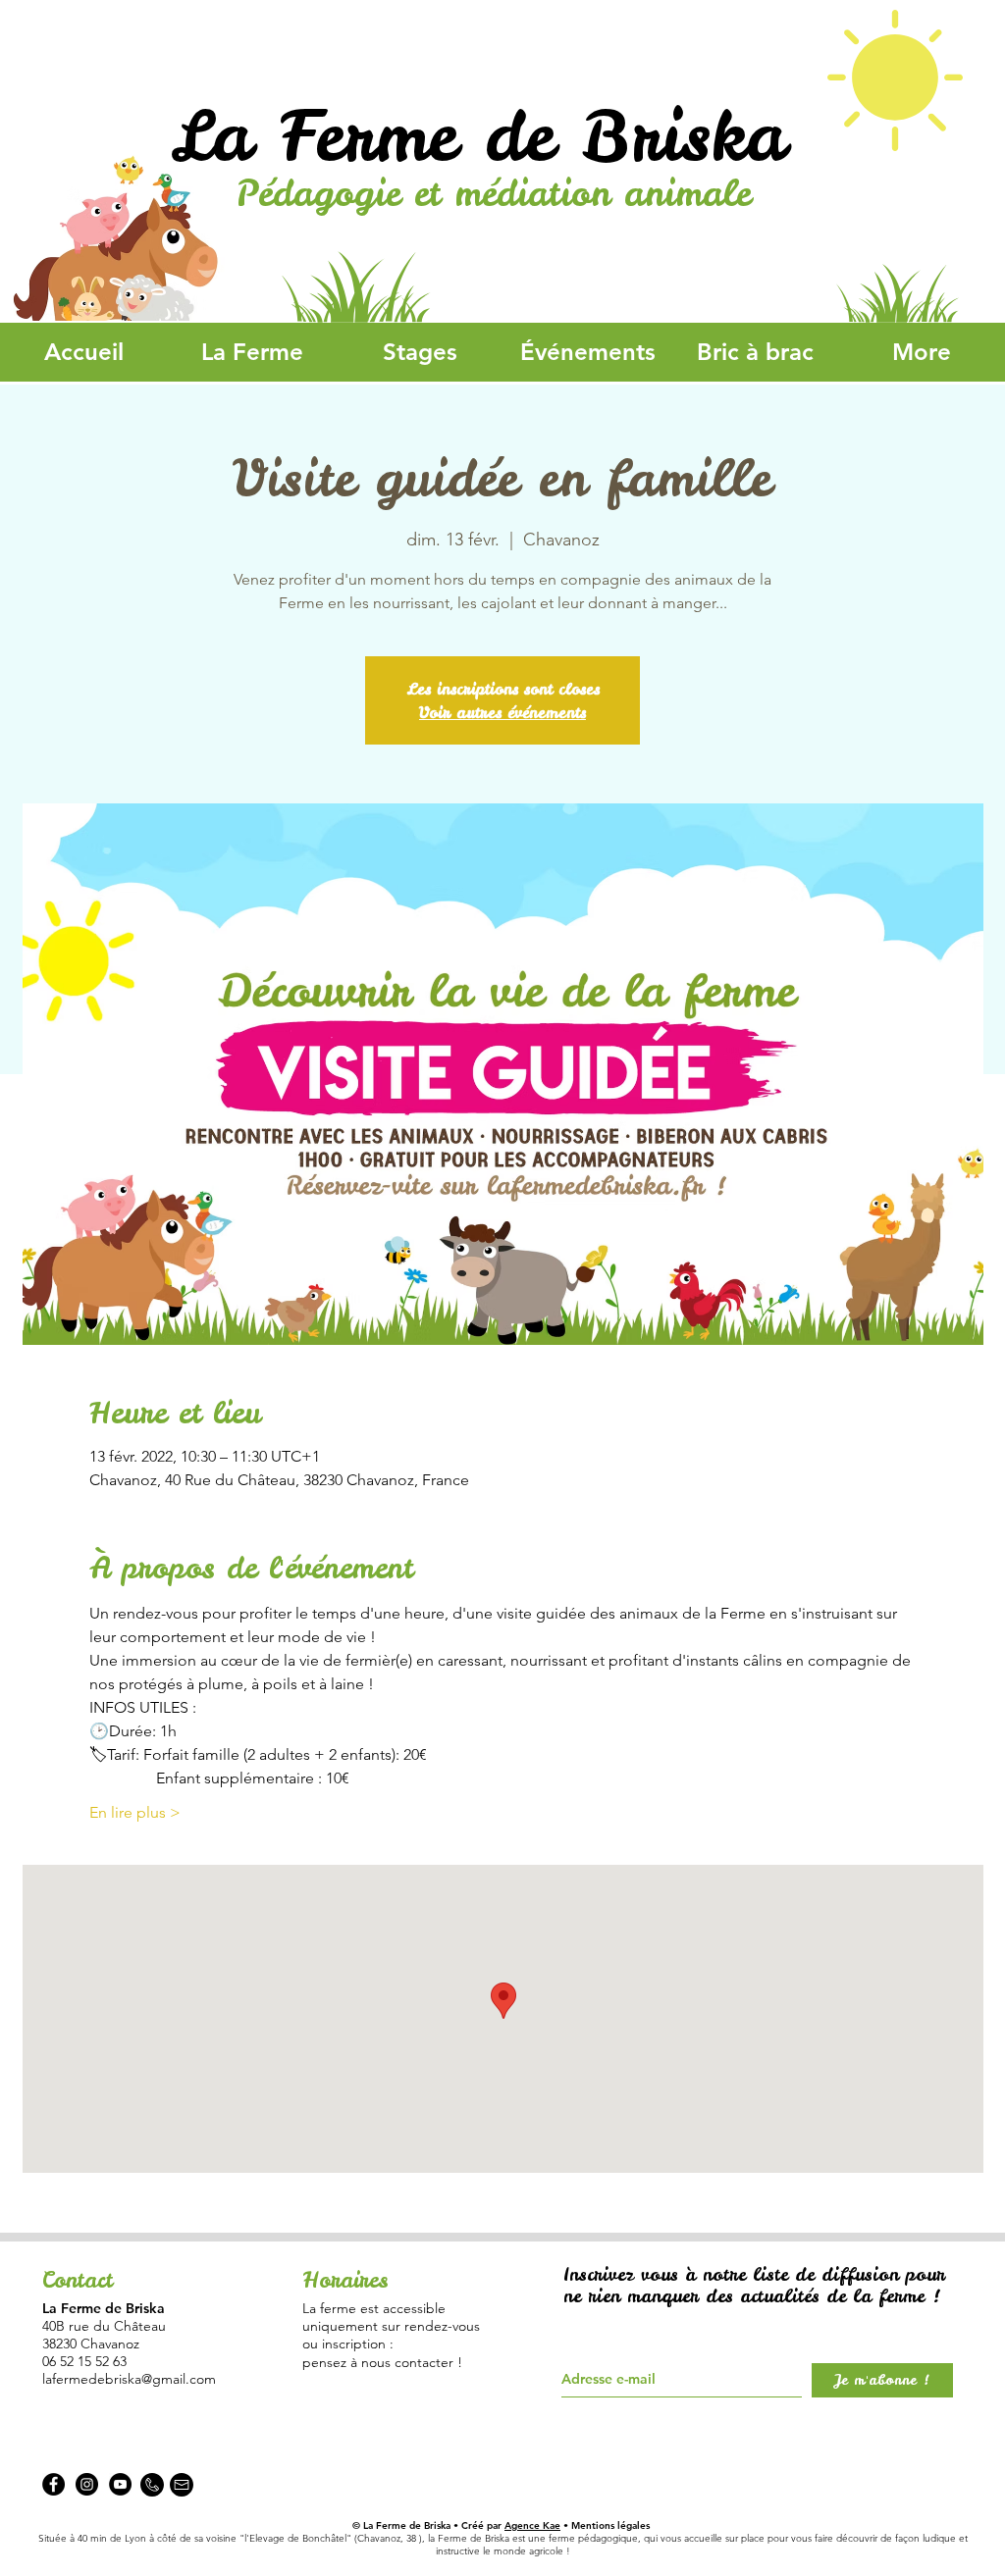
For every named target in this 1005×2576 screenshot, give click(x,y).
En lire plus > (135, 1812)
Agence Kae (532, 2525)
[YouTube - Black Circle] (120, 2484)
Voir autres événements (502, 712)
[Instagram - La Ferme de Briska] (87, 2484)
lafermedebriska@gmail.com (129, 2379)
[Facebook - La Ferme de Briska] (53, 2484)
